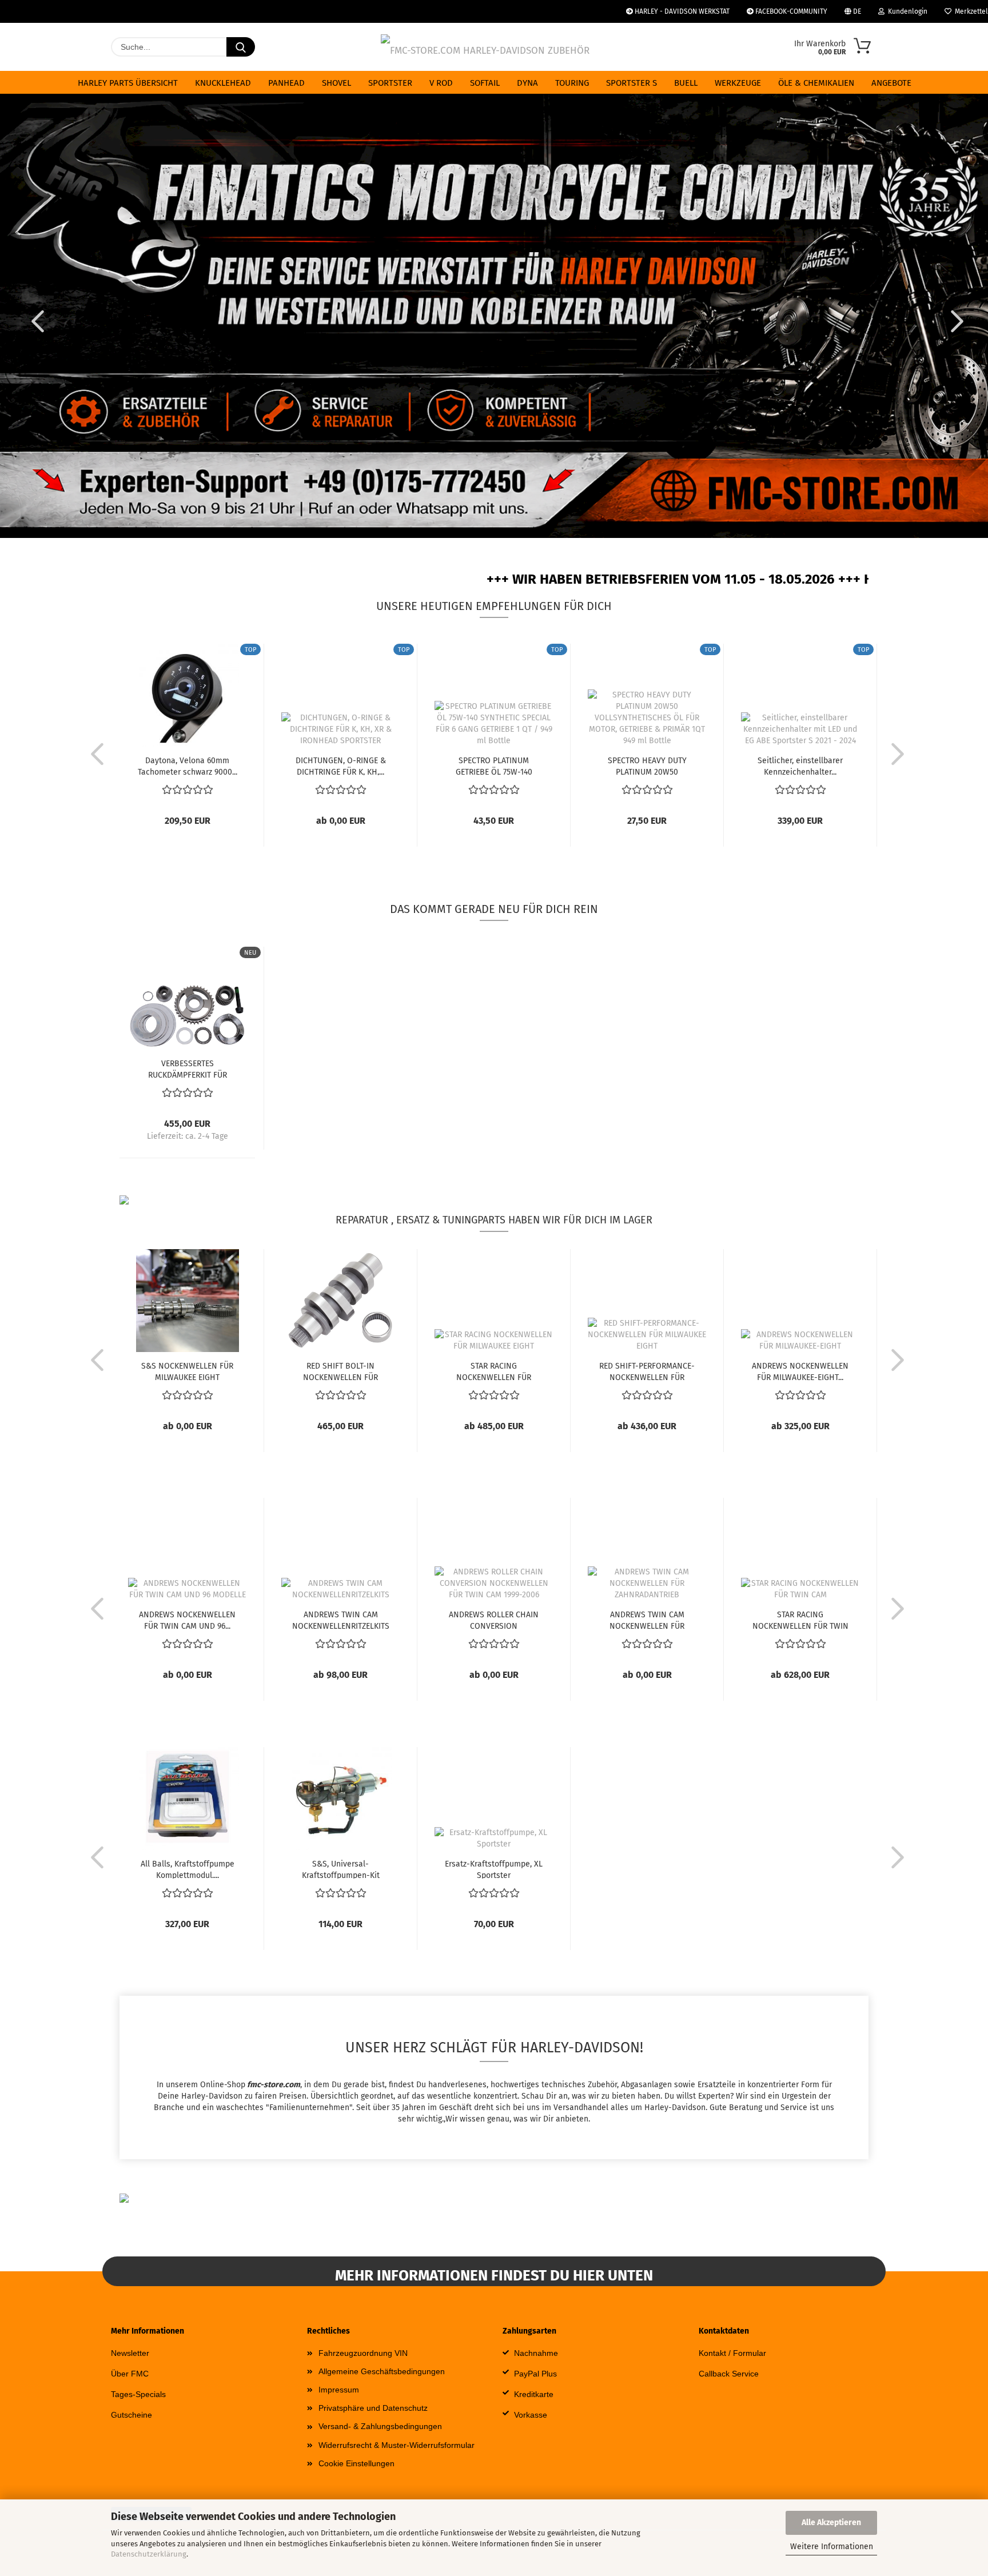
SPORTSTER (390, 83)
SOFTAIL (485, 83)
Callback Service (729, 2374)
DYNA (527, 83)
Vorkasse (531, 2415)
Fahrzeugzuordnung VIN (363, 2353)
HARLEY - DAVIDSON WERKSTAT (681, 11)
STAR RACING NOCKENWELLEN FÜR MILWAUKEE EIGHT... (494, 1371)
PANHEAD (286, 83)
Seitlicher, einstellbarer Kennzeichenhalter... (800, 765)
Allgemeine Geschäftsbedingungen (382, 2371)
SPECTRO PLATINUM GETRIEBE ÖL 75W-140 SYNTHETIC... (494, 765)
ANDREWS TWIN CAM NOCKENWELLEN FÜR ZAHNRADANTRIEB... (647, 1620)
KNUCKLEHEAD (223, 83)
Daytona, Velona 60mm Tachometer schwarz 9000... (188, 765)
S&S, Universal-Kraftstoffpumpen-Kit (341, 1869)
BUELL (686, 83)
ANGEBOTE (891, 83)
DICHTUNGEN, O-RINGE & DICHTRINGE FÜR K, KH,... (341, 765)
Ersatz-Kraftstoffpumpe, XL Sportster (494, 1869)
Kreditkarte (534, 2394)
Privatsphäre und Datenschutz (373, 2408)
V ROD (441, 83)
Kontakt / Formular (732, 2353)
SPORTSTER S (632, 83)
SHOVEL (336, 83)
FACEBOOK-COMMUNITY (790, 11)
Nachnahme (536, 2353)
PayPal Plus (535, 2374)
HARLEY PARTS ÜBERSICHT (128, 83)
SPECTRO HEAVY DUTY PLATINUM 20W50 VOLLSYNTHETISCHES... (647, 765)
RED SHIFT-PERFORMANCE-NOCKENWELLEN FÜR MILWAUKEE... (647, 1371)
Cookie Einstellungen (356, 2463)
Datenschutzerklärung (149, 2554)
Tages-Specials (138, 2394)
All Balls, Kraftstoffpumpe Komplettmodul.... (188, 1869)
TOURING (572, 83)
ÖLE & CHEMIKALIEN (816, 83)
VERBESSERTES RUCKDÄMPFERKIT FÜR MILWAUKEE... (188, 1068)
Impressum (339, 2390)
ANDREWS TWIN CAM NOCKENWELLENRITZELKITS (341, 1620)
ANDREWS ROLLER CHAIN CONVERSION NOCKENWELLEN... (494, 1620)
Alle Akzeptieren (831, 2523)
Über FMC (130, 2374)
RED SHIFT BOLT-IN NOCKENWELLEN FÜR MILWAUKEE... (340, 1371)
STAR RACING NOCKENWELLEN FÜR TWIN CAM (800, 1620)
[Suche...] (241, 47)
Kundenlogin (906, 11)
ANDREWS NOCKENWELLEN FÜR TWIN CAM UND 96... (187, 1620)
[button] (34, 321)
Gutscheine (132, 2415)
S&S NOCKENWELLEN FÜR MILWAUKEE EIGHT (187, 1371)
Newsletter (130, 2353)
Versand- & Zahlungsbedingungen (380, 2426)
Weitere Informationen (832, 2547)
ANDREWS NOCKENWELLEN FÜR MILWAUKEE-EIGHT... (800, 1371)
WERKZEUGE (738, 83)
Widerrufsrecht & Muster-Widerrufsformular (397, 2445)
